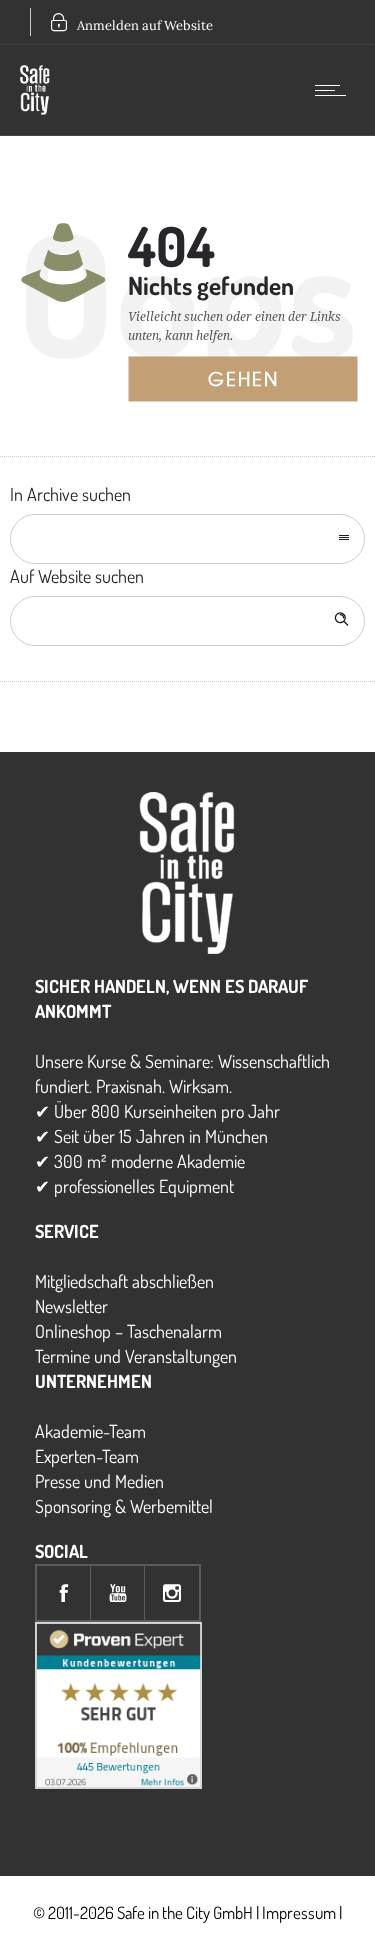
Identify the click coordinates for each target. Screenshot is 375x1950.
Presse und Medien (99, 1481)
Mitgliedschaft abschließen (124, 1281)
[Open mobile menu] (335, 90)
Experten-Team (87, 1456)
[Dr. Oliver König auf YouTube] (118, 1593)
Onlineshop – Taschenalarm (128, 1331)
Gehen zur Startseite (262, 384)
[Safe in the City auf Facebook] (64, 1593)
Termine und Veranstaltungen (136, 1356)
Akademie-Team (90, 1431)
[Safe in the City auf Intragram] (172, 1593)
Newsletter (71, 1306)
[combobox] (187, 539)
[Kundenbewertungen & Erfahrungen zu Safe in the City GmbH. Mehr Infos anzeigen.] (118, 1782)
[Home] (35, 108)
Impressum (299, 1912)
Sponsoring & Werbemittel (124, 1506)
